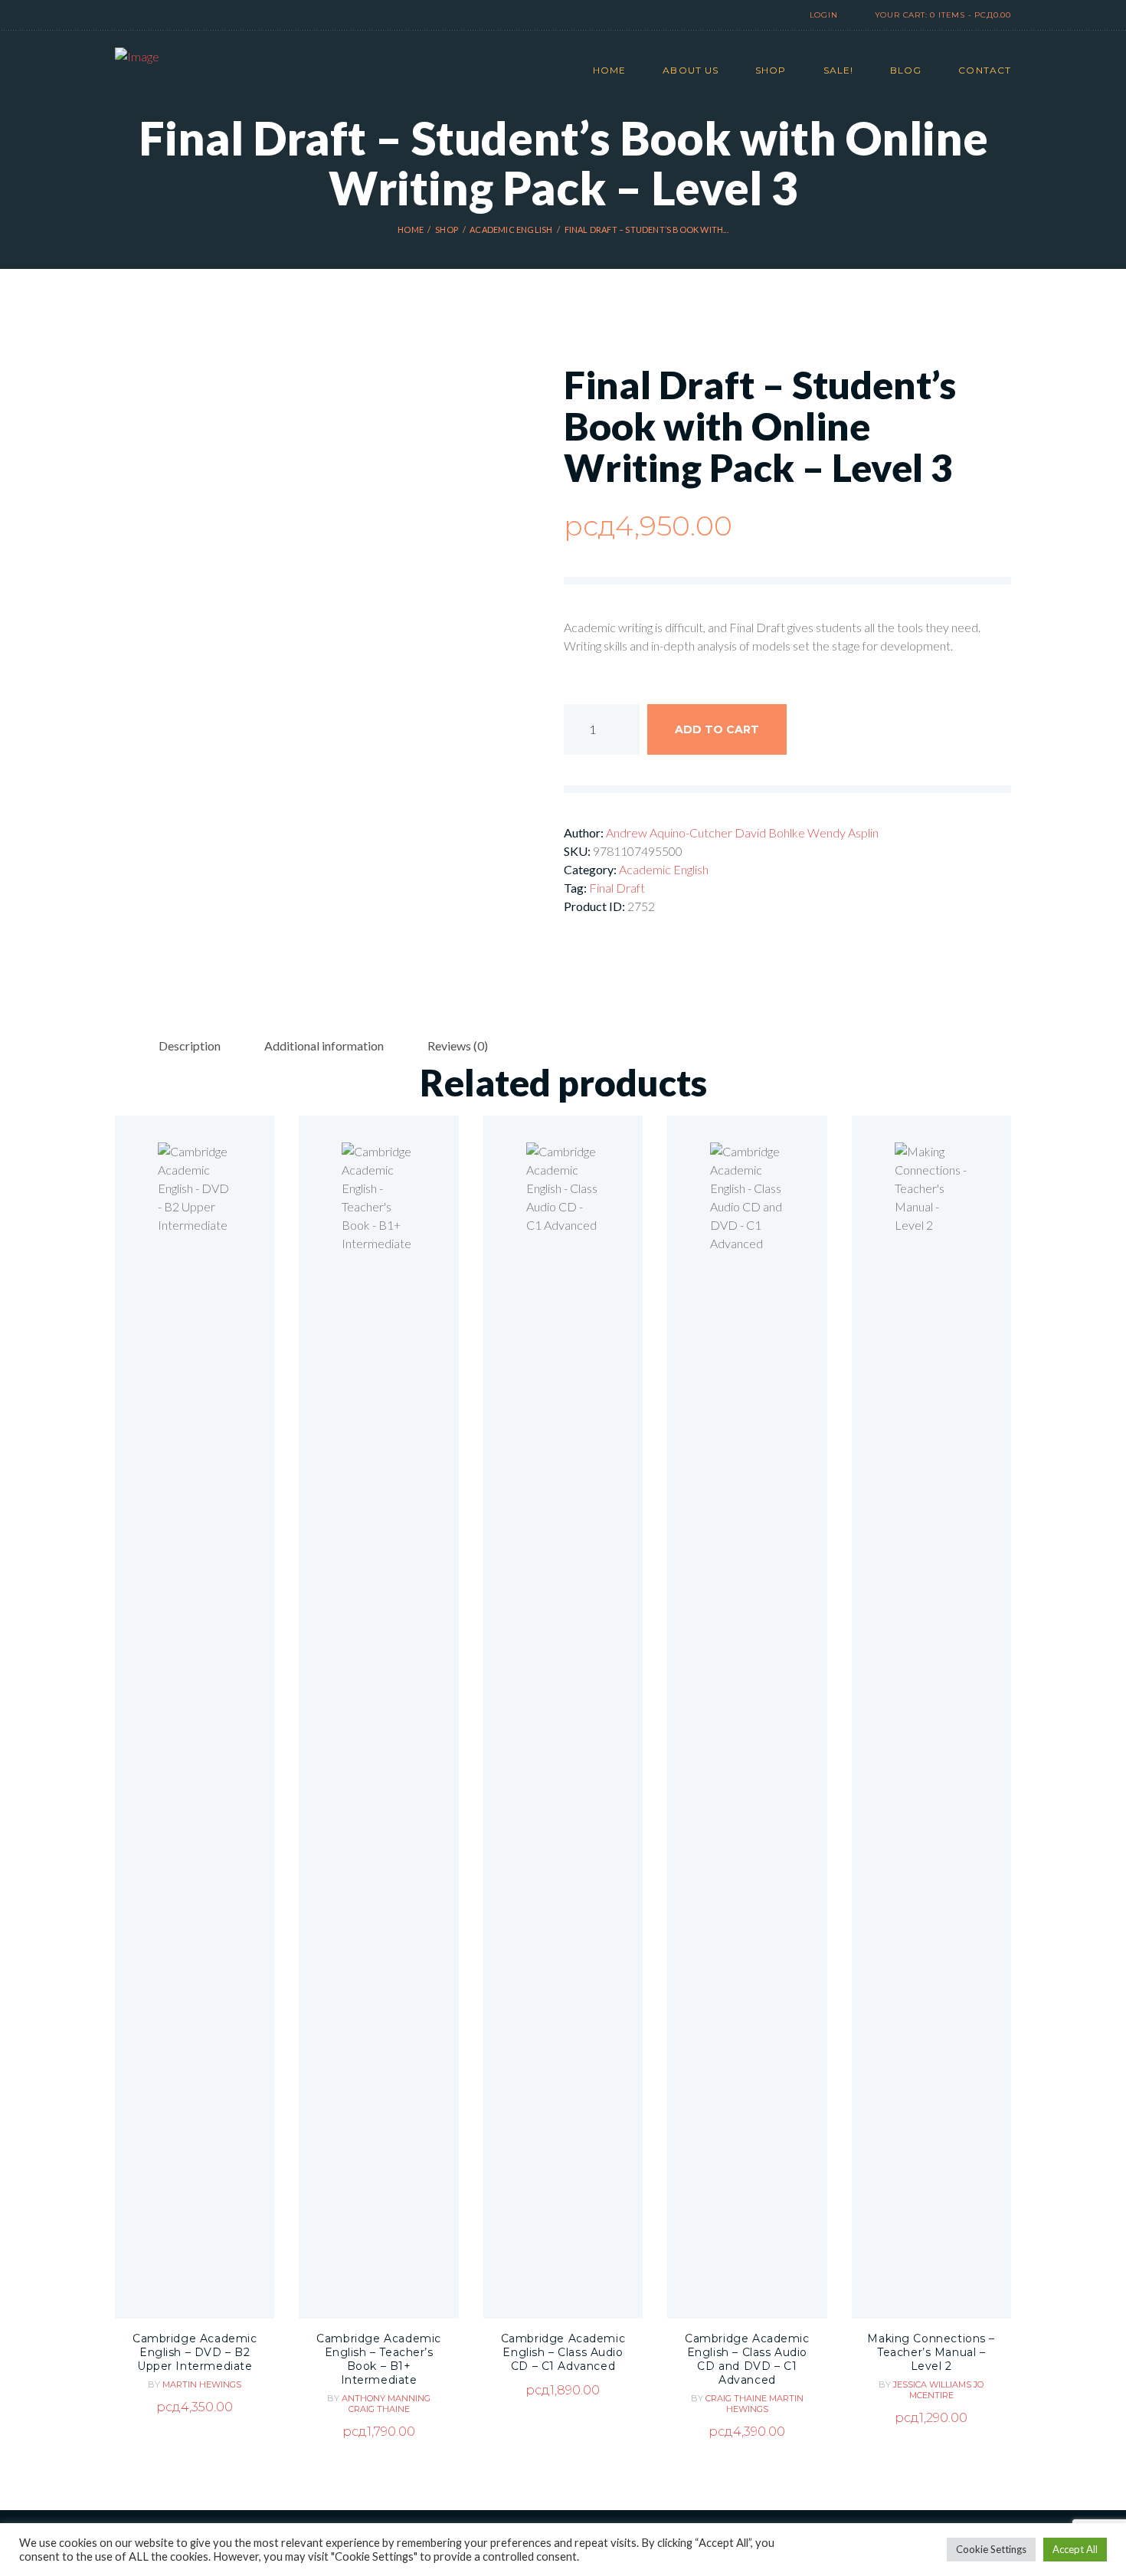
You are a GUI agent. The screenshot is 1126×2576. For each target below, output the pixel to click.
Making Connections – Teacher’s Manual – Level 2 (931, 2352)
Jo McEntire (947, 2390)
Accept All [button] (1075, 2549)
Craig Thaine (379, 2409)
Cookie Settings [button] (991, 2549)
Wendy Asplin (843, 832)
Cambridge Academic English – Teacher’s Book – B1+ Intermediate (379, 2359)
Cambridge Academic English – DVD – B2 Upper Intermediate (195, 2352)
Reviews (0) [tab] (458, 1045)
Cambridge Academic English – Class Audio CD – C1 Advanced (563, 2352)
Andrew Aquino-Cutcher (670, 832)
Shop (447, 229)
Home (411, 229)
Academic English (511, 229)
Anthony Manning (386, 2398)
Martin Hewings (202, 2384)
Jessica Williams (933, 2384)
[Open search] (758, 16)
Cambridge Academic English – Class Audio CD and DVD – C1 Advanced (747, 2359)
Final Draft (617, 888)
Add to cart (717, 729)
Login (824, 15)
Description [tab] (190, 1045)
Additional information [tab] (324, 1045)
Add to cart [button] (195, 1763)
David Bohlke (771, 832)
